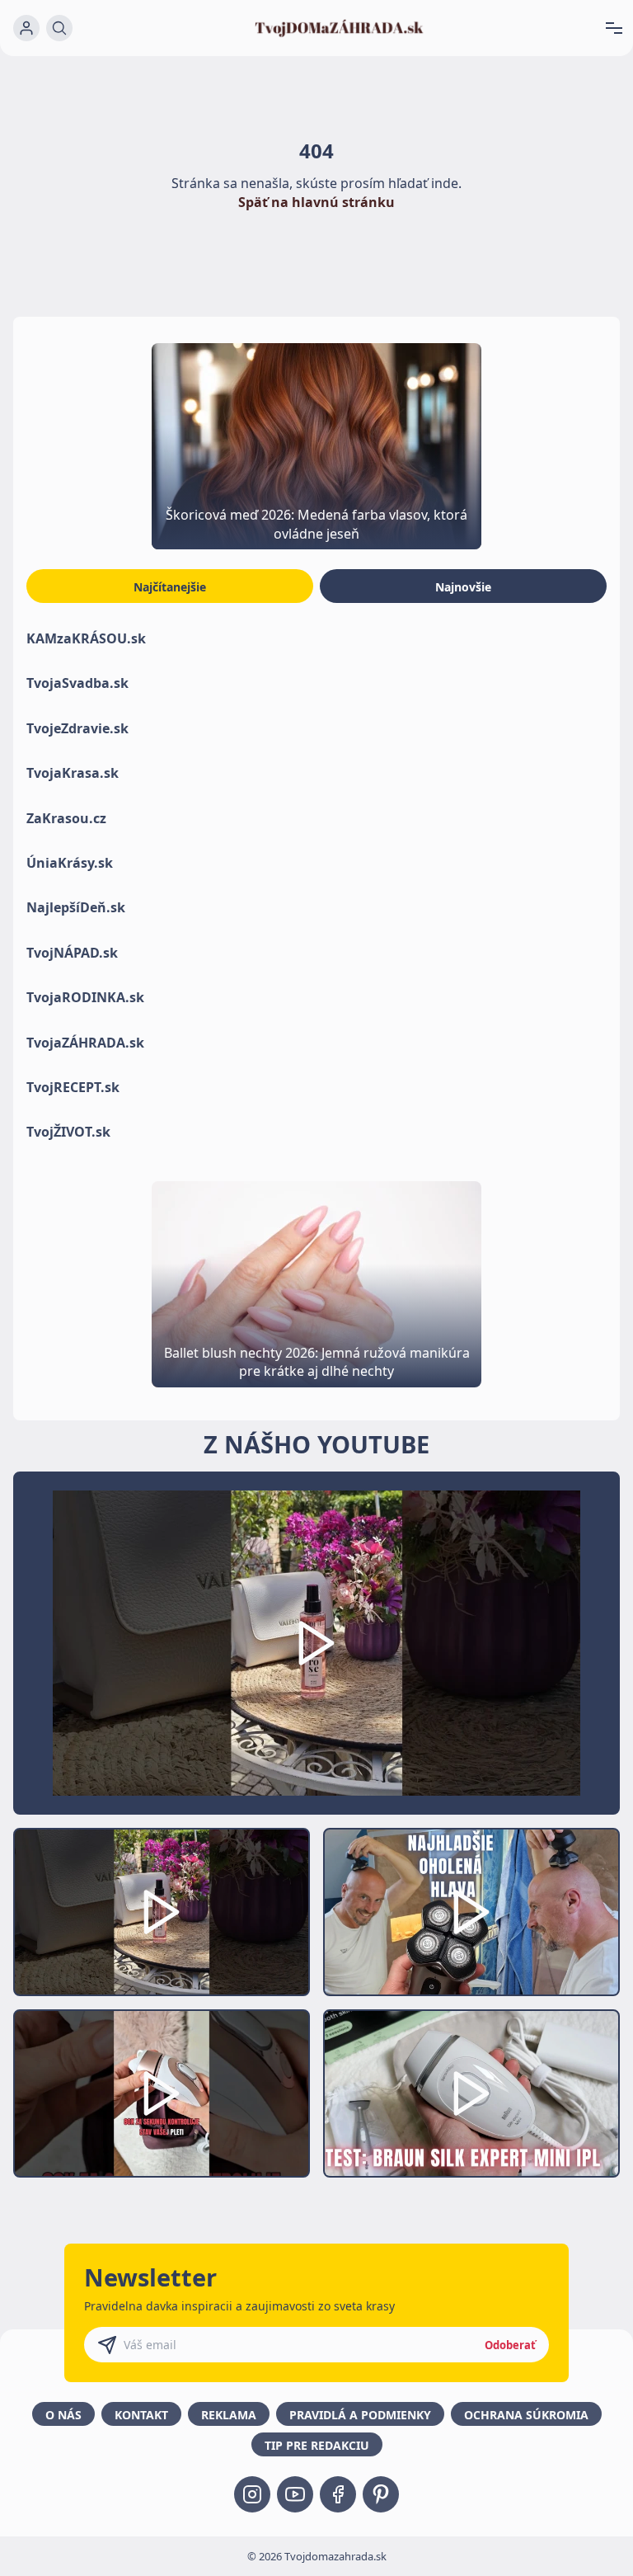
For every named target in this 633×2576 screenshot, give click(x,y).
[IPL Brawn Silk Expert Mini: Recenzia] (471, 2093)
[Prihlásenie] (26, 28)
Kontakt (141, 2415)
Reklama (229, 2415)
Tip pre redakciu (317, 2445)
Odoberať (510, 2345)
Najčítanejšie (170, 587)
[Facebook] (338, 2494)
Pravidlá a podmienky (360, 2415)
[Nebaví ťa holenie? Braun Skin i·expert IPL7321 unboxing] (162, 2093)
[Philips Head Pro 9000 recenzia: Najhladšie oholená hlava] (471, 1912)
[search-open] (59, 28)
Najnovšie (463, 587)
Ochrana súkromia (526, 2415)
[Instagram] (252, 2494)
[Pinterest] (381, 2494)
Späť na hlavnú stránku (316, 202)
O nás (63, 2415)
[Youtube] (295, 2494)
